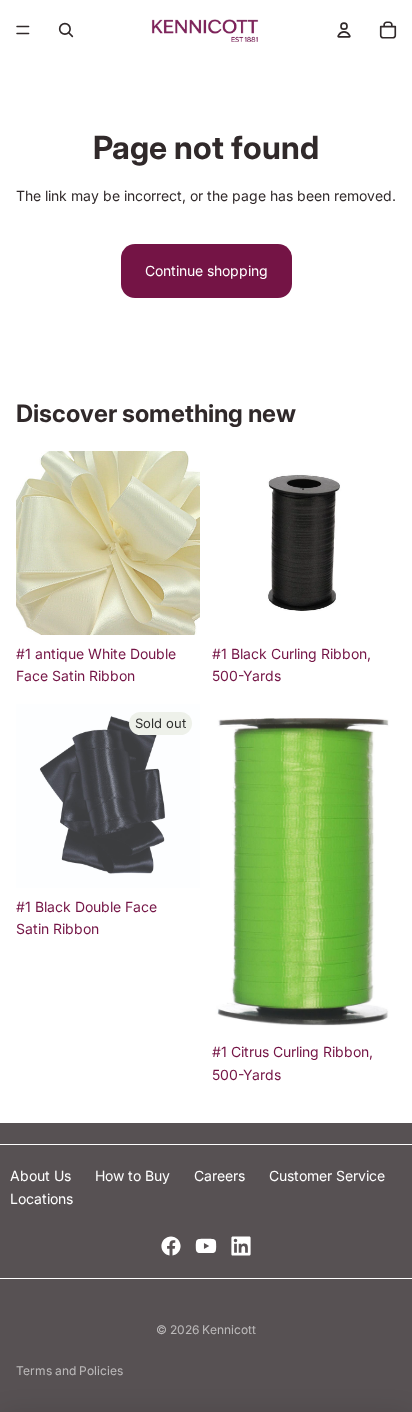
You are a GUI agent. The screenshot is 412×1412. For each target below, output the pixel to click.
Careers (221, 1175)
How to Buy (134, 1175)
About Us (42, 1175)
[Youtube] (206, 1246)
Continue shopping (206, 270)
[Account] (344, 30)
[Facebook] (171, 1246)
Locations (41, 1198)
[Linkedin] (241, 1246)
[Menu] (23, 30)
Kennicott (229, 1329)
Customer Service (327, 1175)
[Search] (66, 30)
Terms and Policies (69, 1370)
